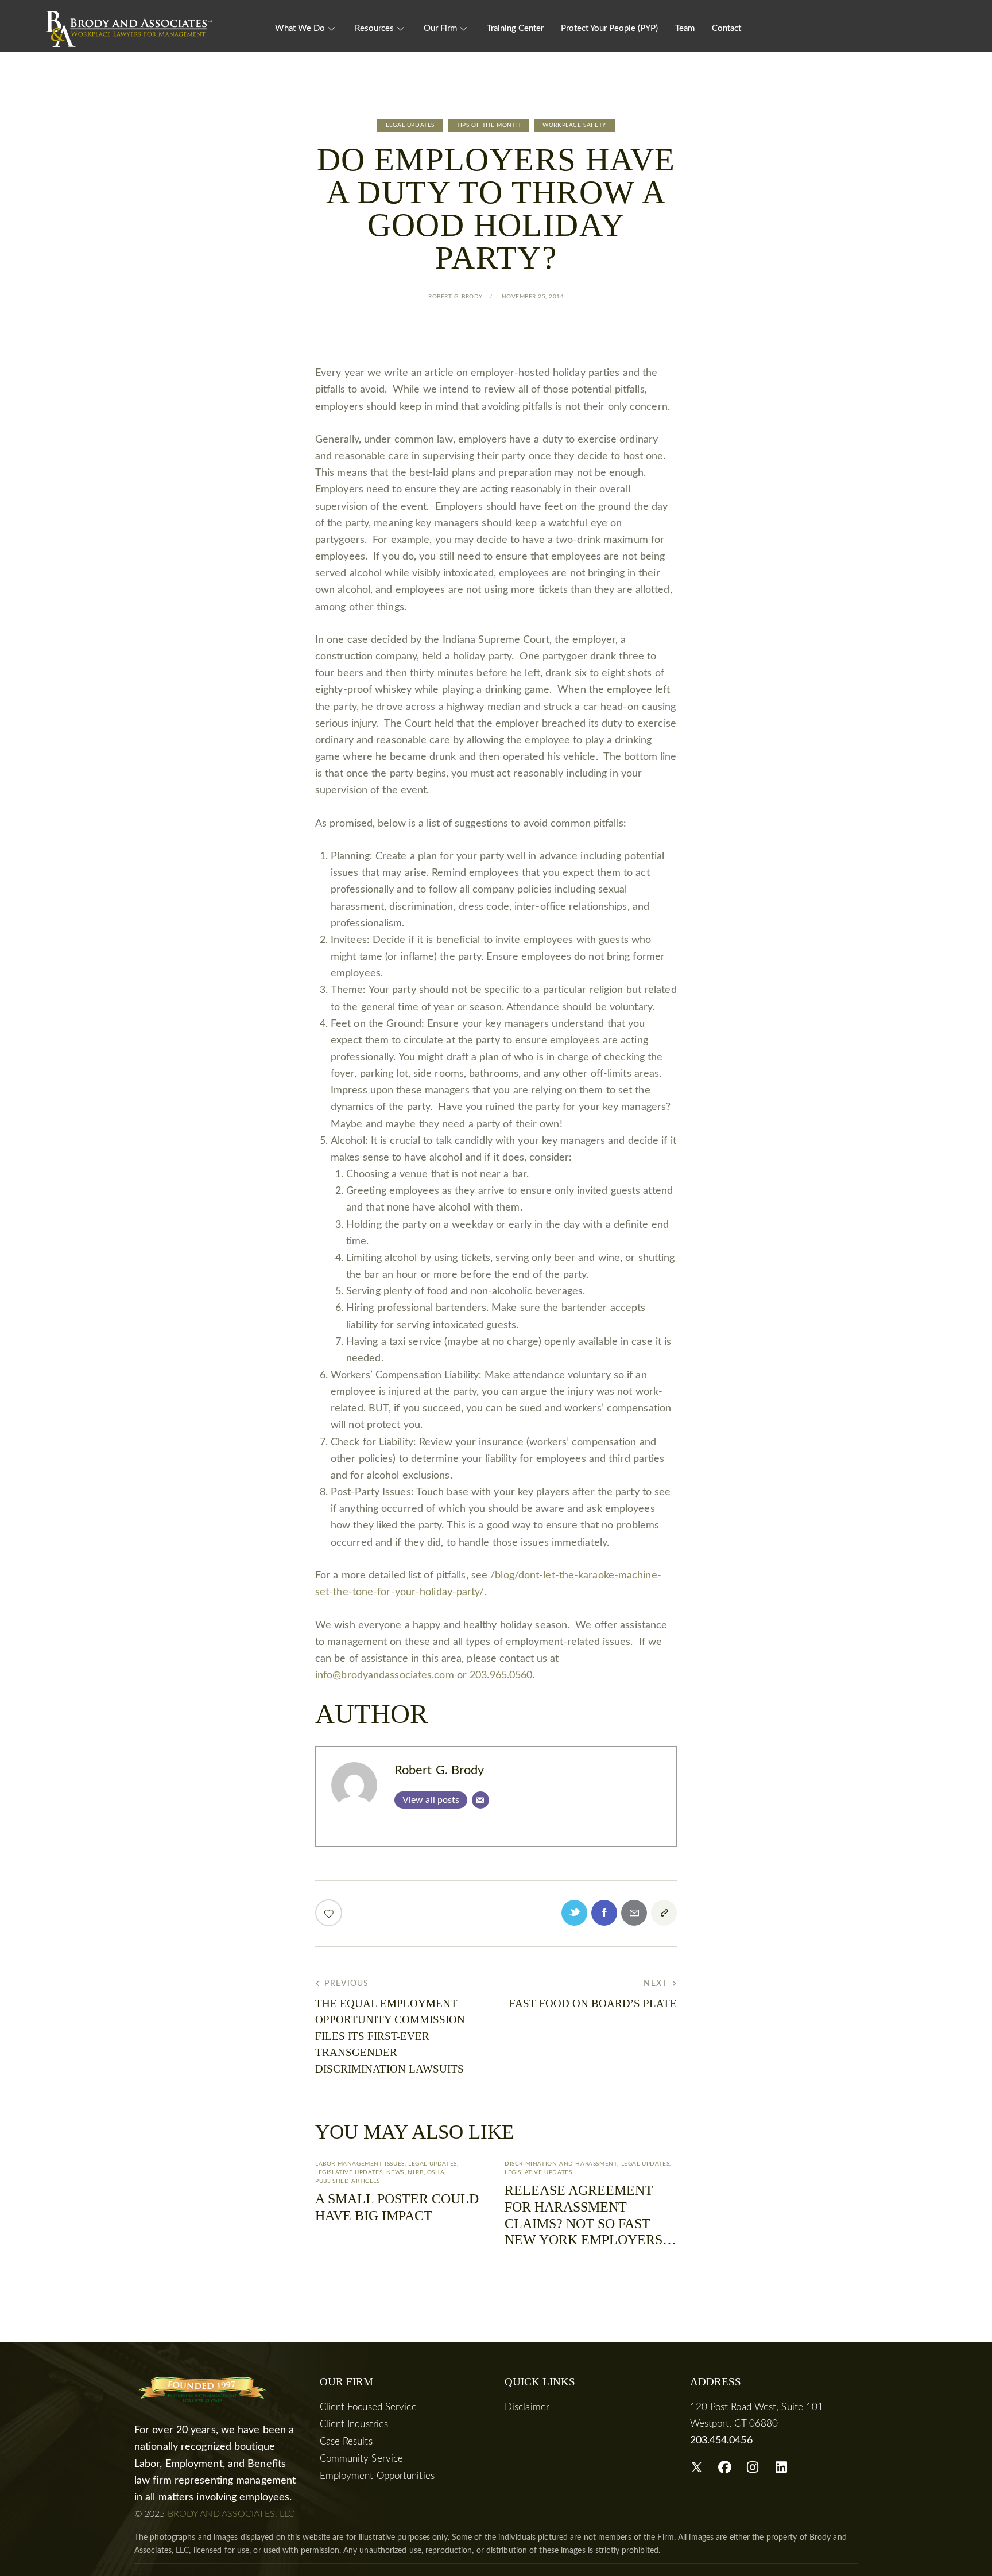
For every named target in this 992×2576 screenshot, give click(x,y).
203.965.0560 (501, 1675)
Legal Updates (410, 125)
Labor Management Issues (360, 2164)
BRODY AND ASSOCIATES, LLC (231, 2514)
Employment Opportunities (377, 2476)
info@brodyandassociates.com (385, 1675)
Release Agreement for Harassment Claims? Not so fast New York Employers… (590, 2215)
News (395, 2172)
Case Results (346, 2441)
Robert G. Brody (439, 1770)
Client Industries (354, 2424)
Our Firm (440, 28)
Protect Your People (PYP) (609, 28)
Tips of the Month (489, 125)
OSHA (436, 2172)
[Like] (330, 1913)
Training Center (515, 28)
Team (685, 28)
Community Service (362, 2459)
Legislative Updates (349, 2172)
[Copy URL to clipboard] (664, 1913)
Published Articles (348, 2181)
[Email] (480, 1800)
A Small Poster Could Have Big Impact (397, 2207)
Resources (374, 28)
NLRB (415, 2172)
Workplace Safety (574, 125)
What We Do (300, 28)
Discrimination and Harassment (561, 2164)
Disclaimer (527, 2407)
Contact (726, 28)
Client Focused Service (368, 2407)
